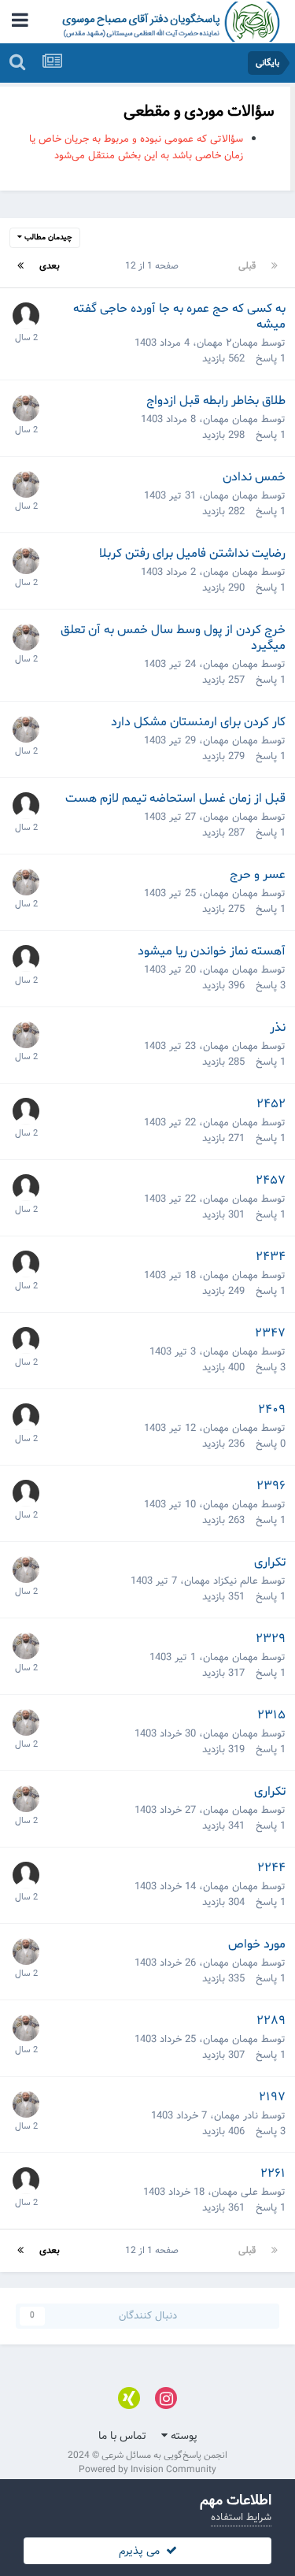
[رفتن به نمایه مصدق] (26, 806)
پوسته (183, 2436)
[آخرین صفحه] (20, 266)
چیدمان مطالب (47, 237)
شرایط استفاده (241, 2517)
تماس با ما (122, 2436)
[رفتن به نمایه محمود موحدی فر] (26, 408)
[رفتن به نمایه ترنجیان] (26, 1875)
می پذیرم (142, 2551)
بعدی (50, 266)
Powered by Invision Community (147, 2469)
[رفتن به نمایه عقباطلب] (26, 316)
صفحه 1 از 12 (149, 266)
